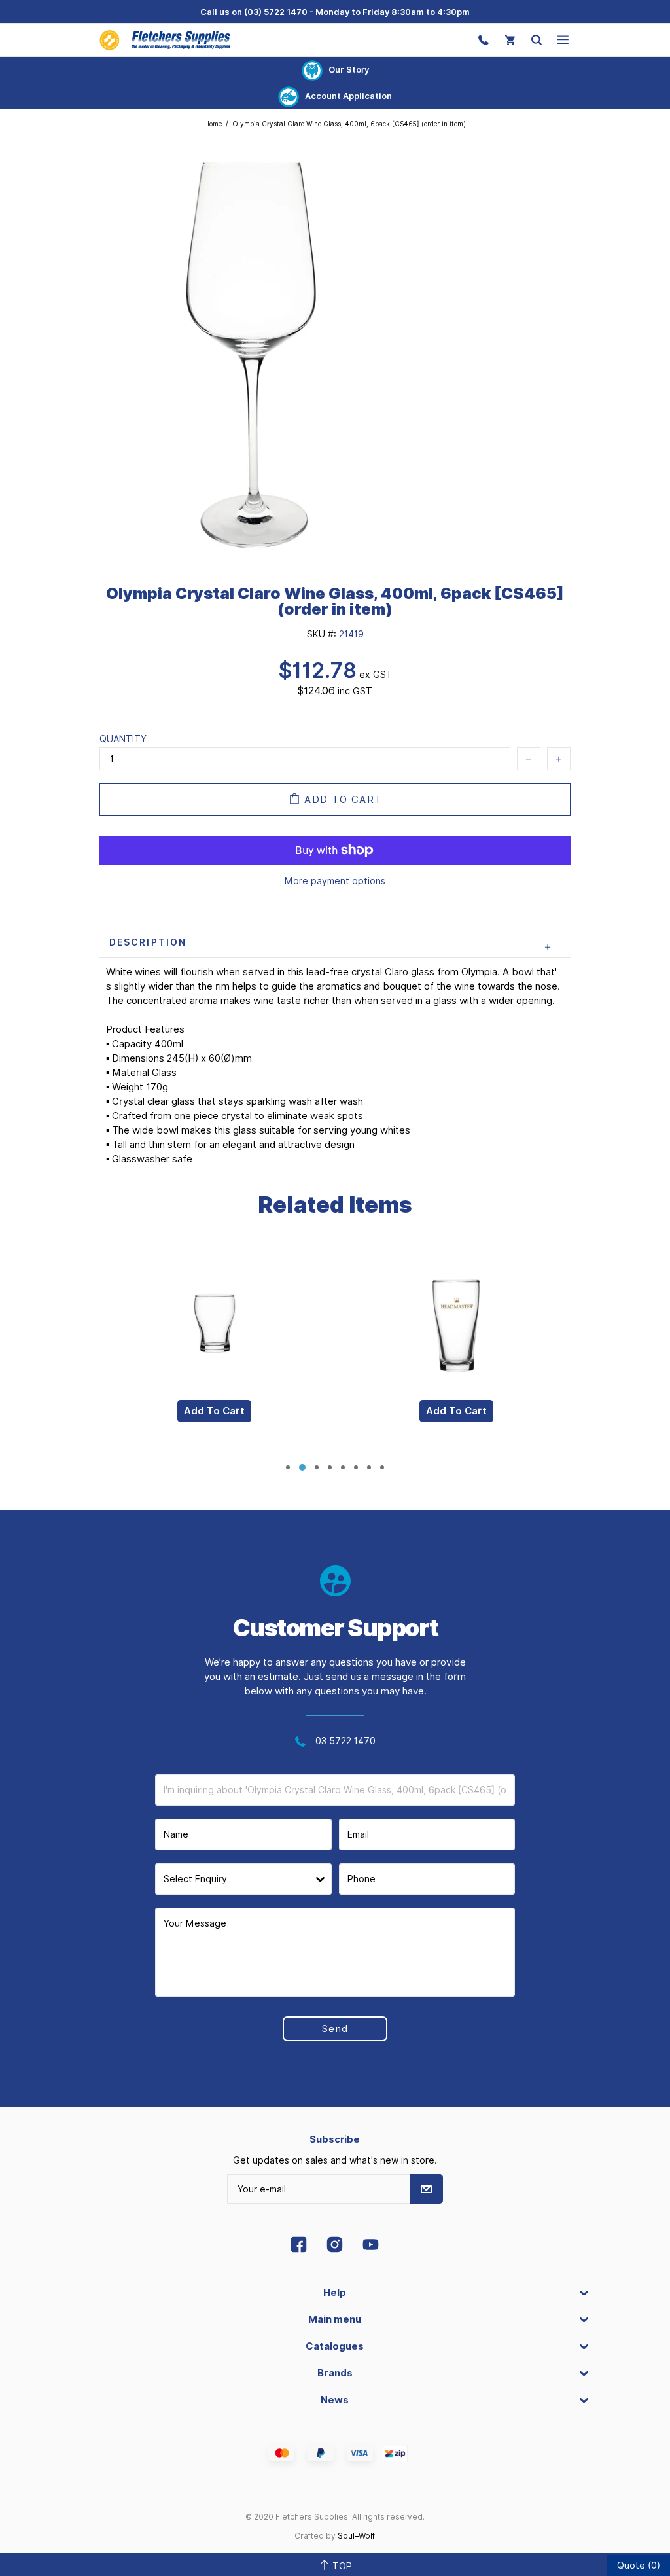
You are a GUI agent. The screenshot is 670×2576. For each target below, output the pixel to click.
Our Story (349, 69)
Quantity (123, 739)
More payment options (335, 881)
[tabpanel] (214, 1350)
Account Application (348, 96)
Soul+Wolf (356, 2536)
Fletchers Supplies (165, 40)
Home (213, 124)
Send (335, 2029)
